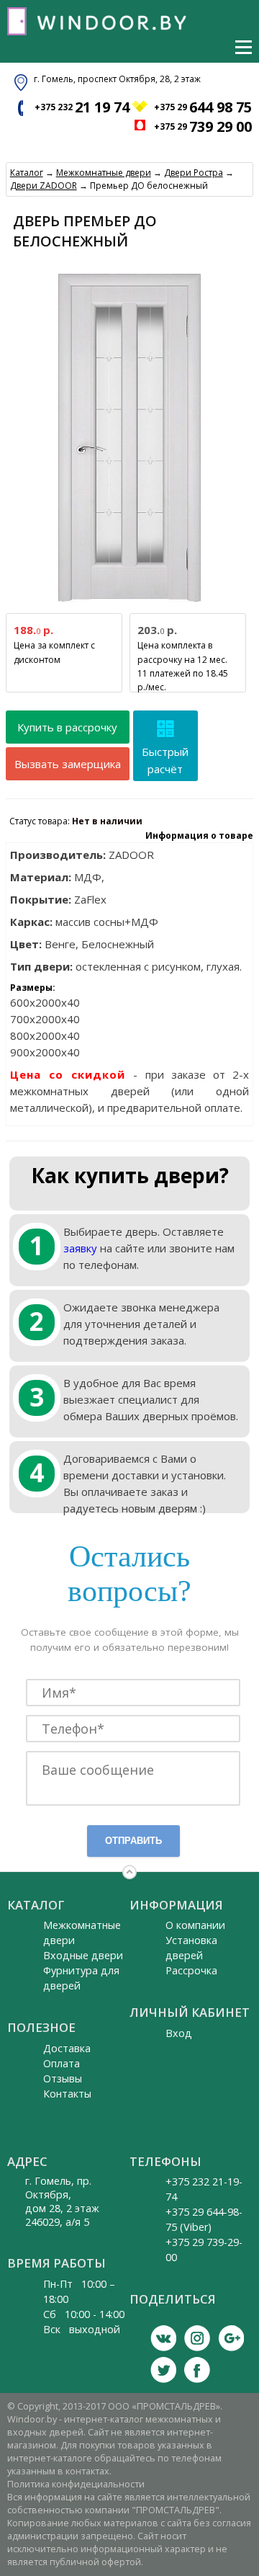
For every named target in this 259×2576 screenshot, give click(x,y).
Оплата (62, 2063)
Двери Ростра (194, 173)
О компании (195, 1925)
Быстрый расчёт (165, 760)
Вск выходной (82, 2329)
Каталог (27, 173)
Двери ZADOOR (44, 186)
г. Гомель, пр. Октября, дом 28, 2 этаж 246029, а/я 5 (62, 2201)
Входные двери (83, 1955)
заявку (80, 1248)
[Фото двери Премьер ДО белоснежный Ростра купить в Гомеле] (129, 603)
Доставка (67, 2048)
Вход (179, 2033)
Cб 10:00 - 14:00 (84, 2314)
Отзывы (63, 2078)
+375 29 (203, 107)
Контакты (67, 2094)
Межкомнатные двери (104, 173)
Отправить (133, 1841)
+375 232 (82, 107)
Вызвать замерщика (68, 764)
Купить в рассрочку (67, 727)
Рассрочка (191, 1970)
